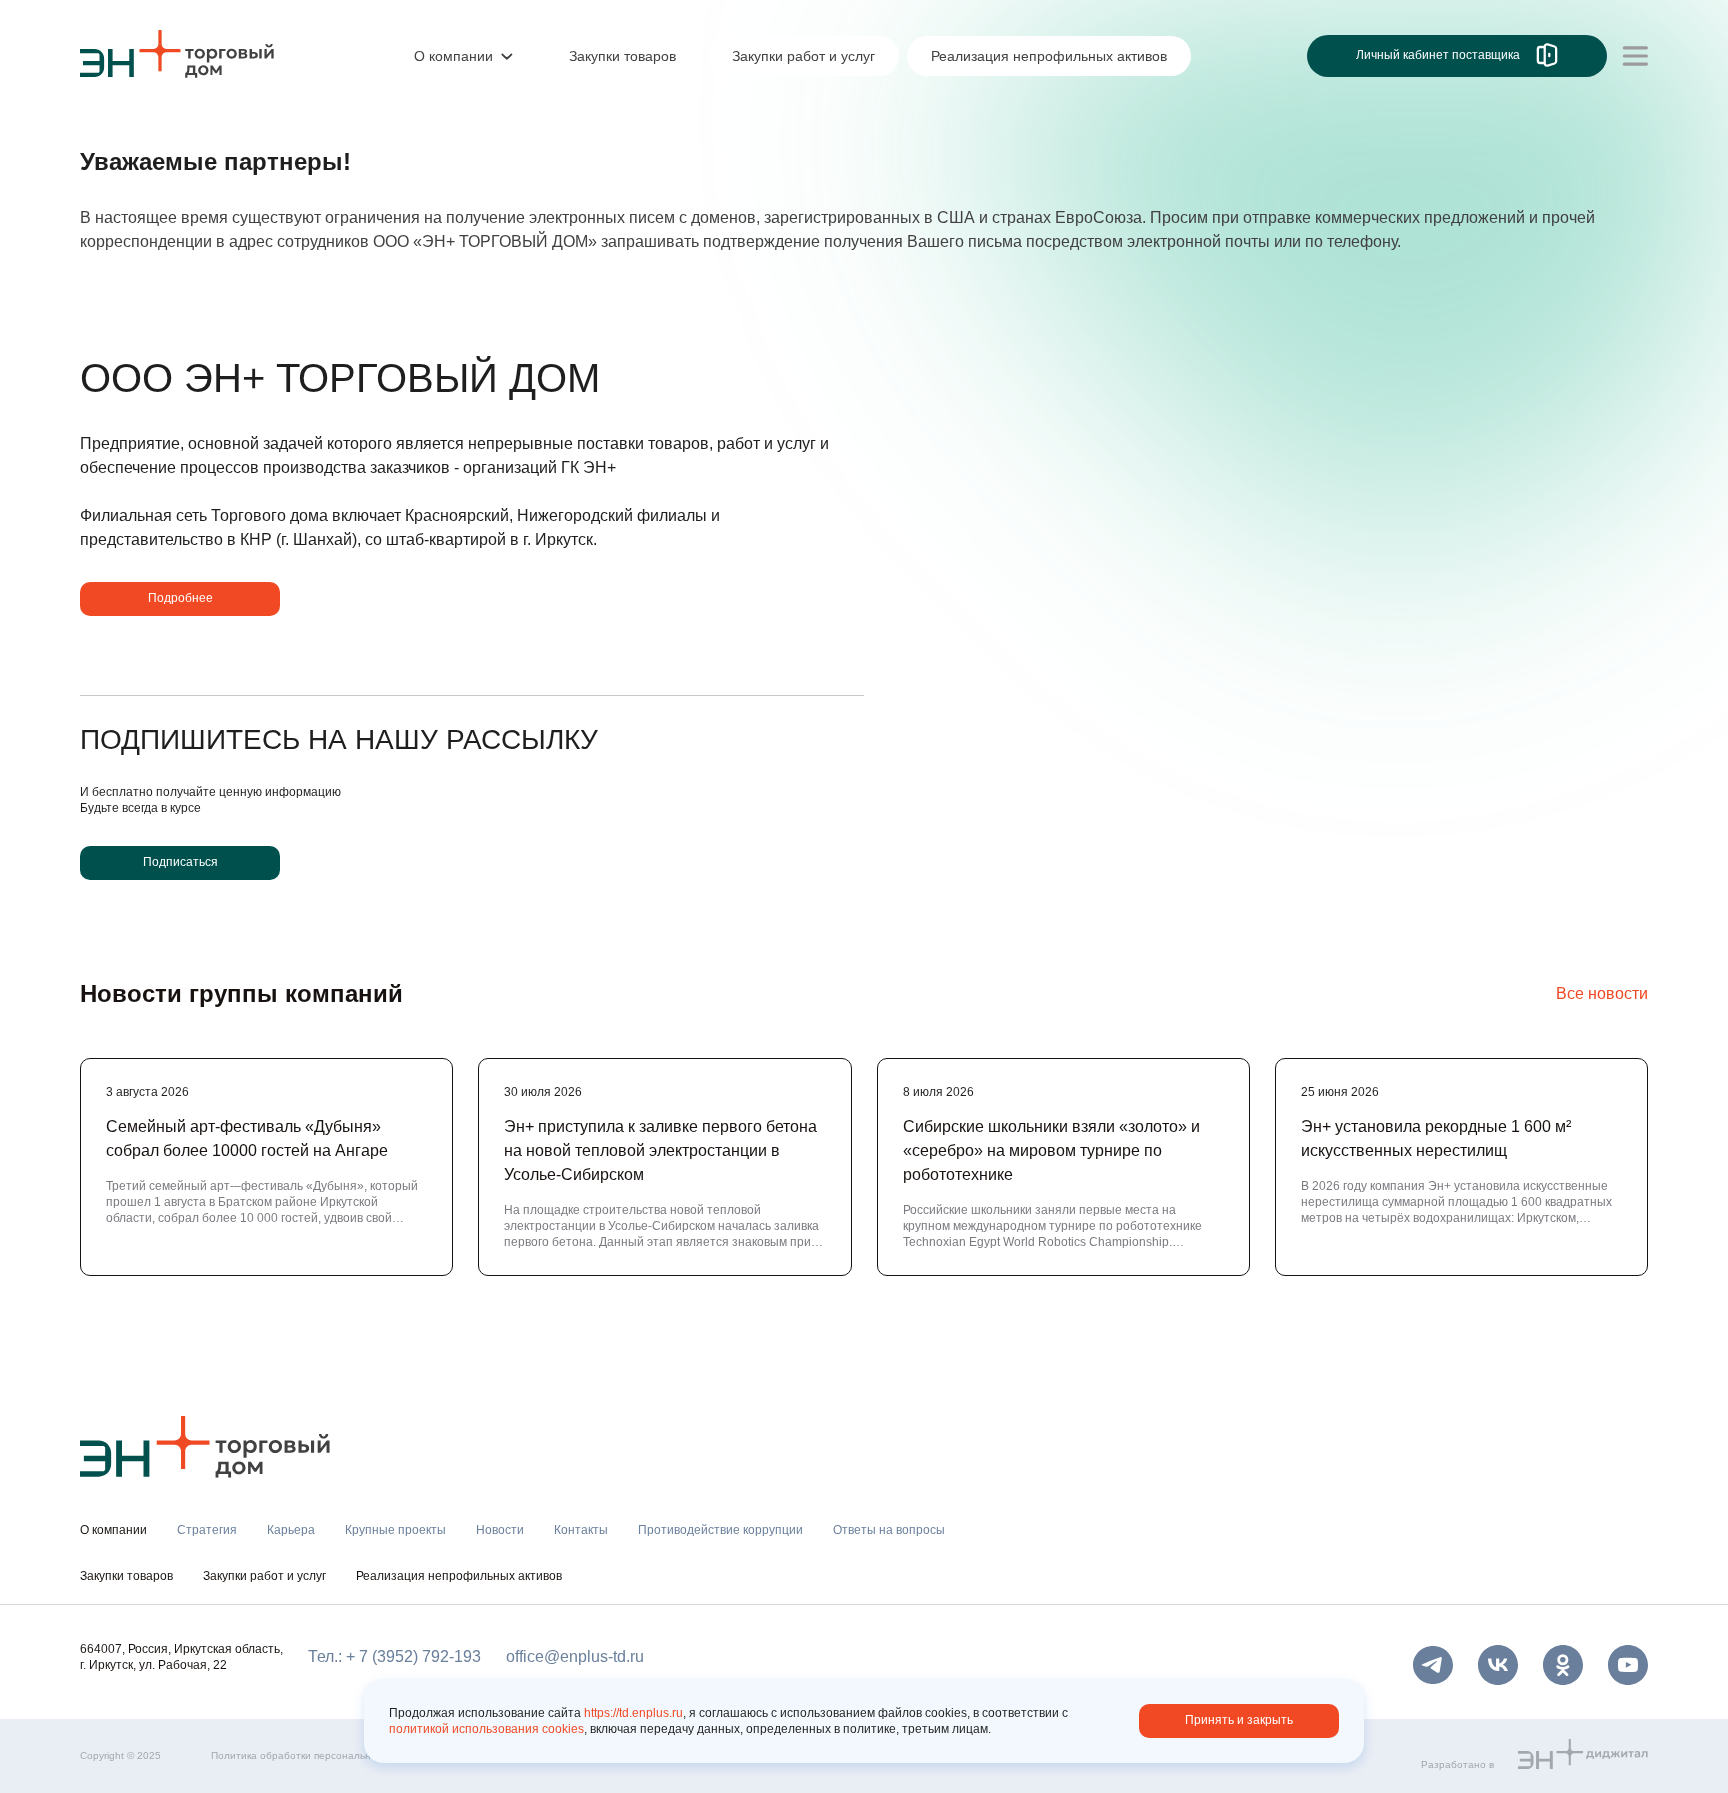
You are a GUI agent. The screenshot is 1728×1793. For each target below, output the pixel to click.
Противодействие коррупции (720, 1530)
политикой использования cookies (486, 1729)
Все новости (1602, 993)
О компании (124, 136)
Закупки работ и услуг (264, 1576)
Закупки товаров (126, 1576)
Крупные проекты (395, 1530)
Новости (500, 1530)
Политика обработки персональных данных (316, 1755)
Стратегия (207, 1530)
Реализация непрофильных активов (459, 1576)
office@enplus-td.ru (575, 1656)
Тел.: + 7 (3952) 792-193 (394, 1656)
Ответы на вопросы (889, 1530)
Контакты (581, 1530)
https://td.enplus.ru (633, 1713)
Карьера (291, 1530)
